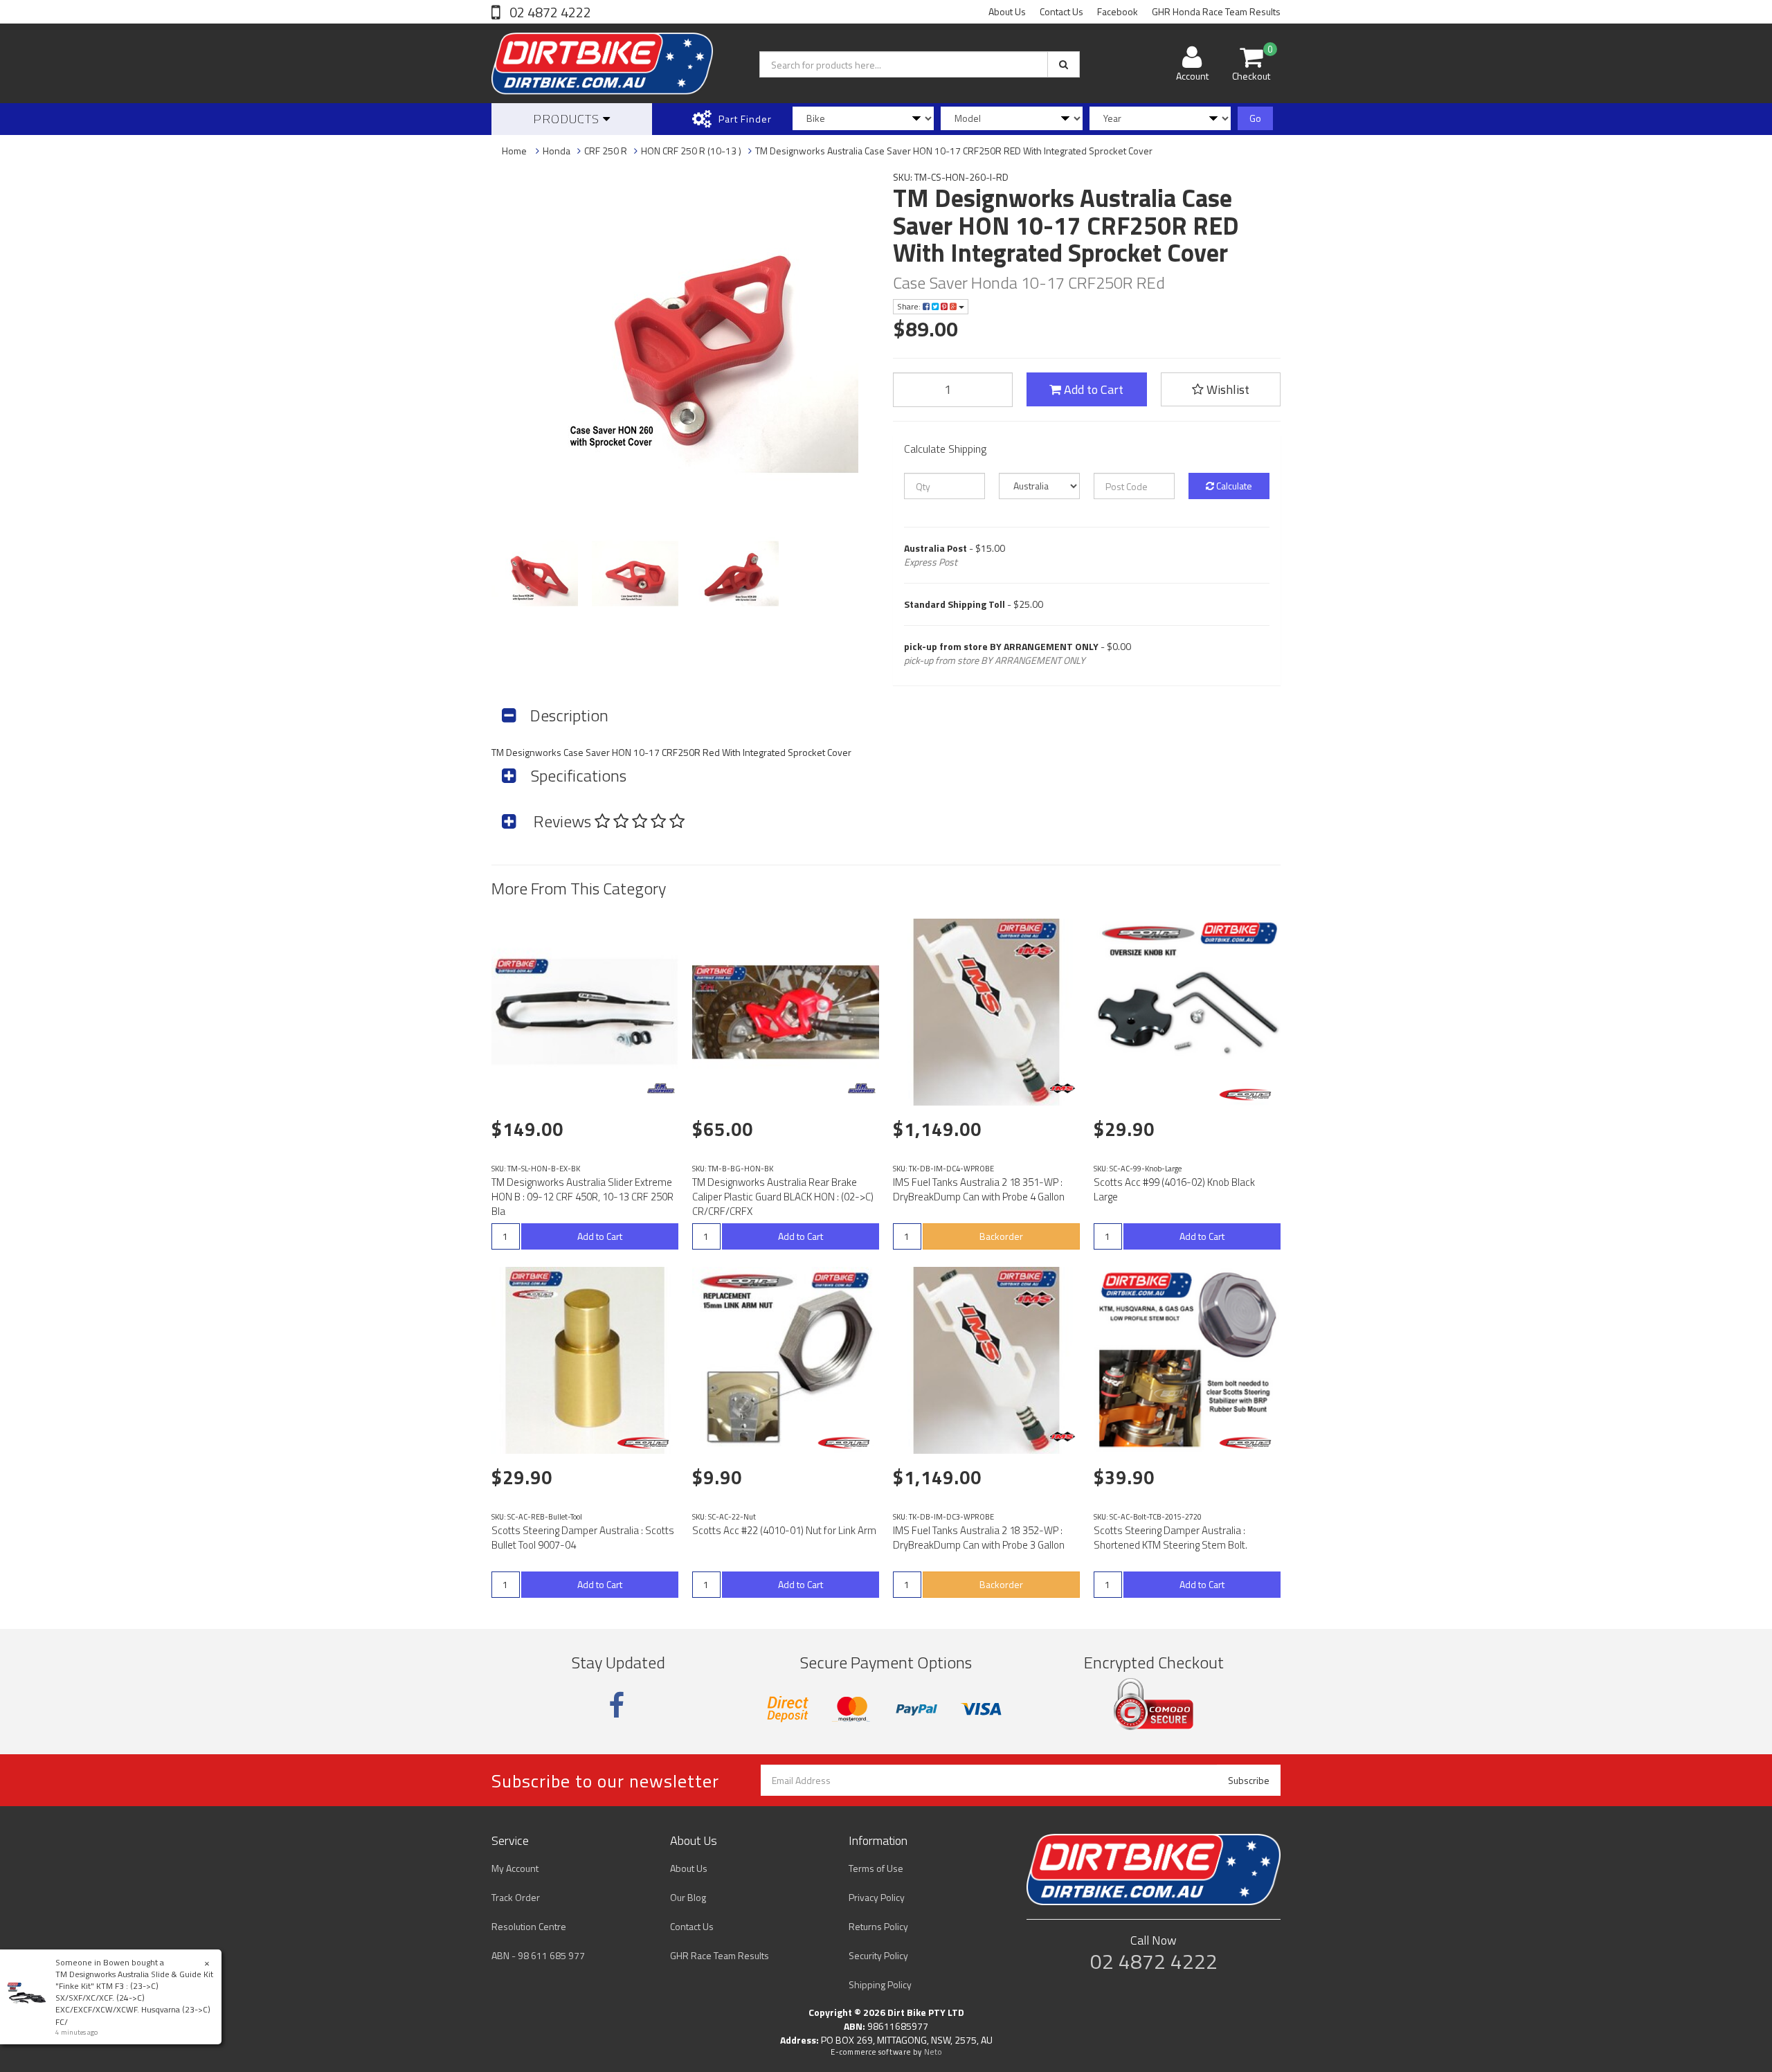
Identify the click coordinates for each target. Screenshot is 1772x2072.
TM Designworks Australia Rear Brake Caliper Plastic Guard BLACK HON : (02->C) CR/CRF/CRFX (783, 1197)
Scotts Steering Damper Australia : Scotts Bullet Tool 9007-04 (583, 1538)
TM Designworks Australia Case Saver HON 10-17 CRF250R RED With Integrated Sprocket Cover (954, 151)
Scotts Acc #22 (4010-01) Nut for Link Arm (784, 1530)
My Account (515, 1868)
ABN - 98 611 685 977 (538, 1955)
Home (514, 151)
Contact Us (1061, 11)
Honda (557, 151)
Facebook (1118, 11)
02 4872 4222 (549, 12)
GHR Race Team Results (720, 1955)
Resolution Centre (529, 1926)
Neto (933, 2052)
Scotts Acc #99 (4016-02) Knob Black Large (1174, 1189)
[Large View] (535, 574)
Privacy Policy (877, 1897)
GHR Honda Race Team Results (1216, 11)
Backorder (1001, 1236)
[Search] (1064, 64)
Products (568, 119)
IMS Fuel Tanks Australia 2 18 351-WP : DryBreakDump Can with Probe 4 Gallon (979, 1189)
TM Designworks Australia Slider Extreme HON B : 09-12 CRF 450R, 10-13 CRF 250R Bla (582, 1197)
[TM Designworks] (661, 1088)
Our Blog (688, 1897)
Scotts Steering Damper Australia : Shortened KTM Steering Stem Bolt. (1170, 1538)
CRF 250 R (606, 151)
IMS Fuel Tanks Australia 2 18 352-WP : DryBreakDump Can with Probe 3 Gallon (979, 1538)
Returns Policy (878, 1926)
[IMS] (1063, 1088)
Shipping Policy (880, 1984)
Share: (910, 306)
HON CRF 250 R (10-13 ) (691, 151)
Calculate (1233, 486)
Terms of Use (876, 1868)
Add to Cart (1092, 389)
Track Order (516, 1897)
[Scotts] (1248, 1094)
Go (1255, 118)
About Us (1007, 11)
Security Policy (878, 1955)
